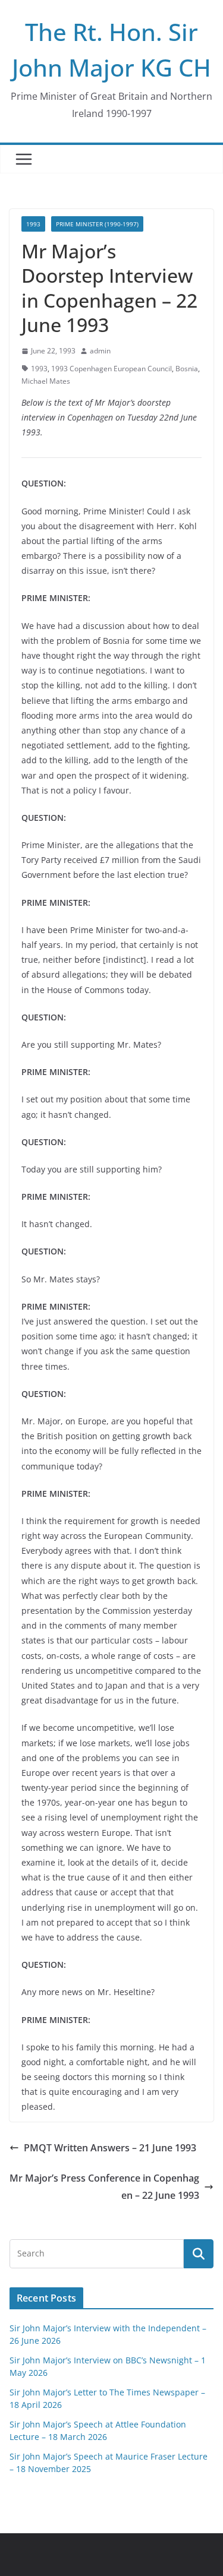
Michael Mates (46, 381)
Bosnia (187, 369)
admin (100, 351)
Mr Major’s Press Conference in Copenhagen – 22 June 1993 (104, 2187)
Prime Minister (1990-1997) (97, 224)
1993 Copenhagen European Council (111, 369)
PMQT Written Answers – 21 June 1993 (110, 2148)
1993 (33, 224)
